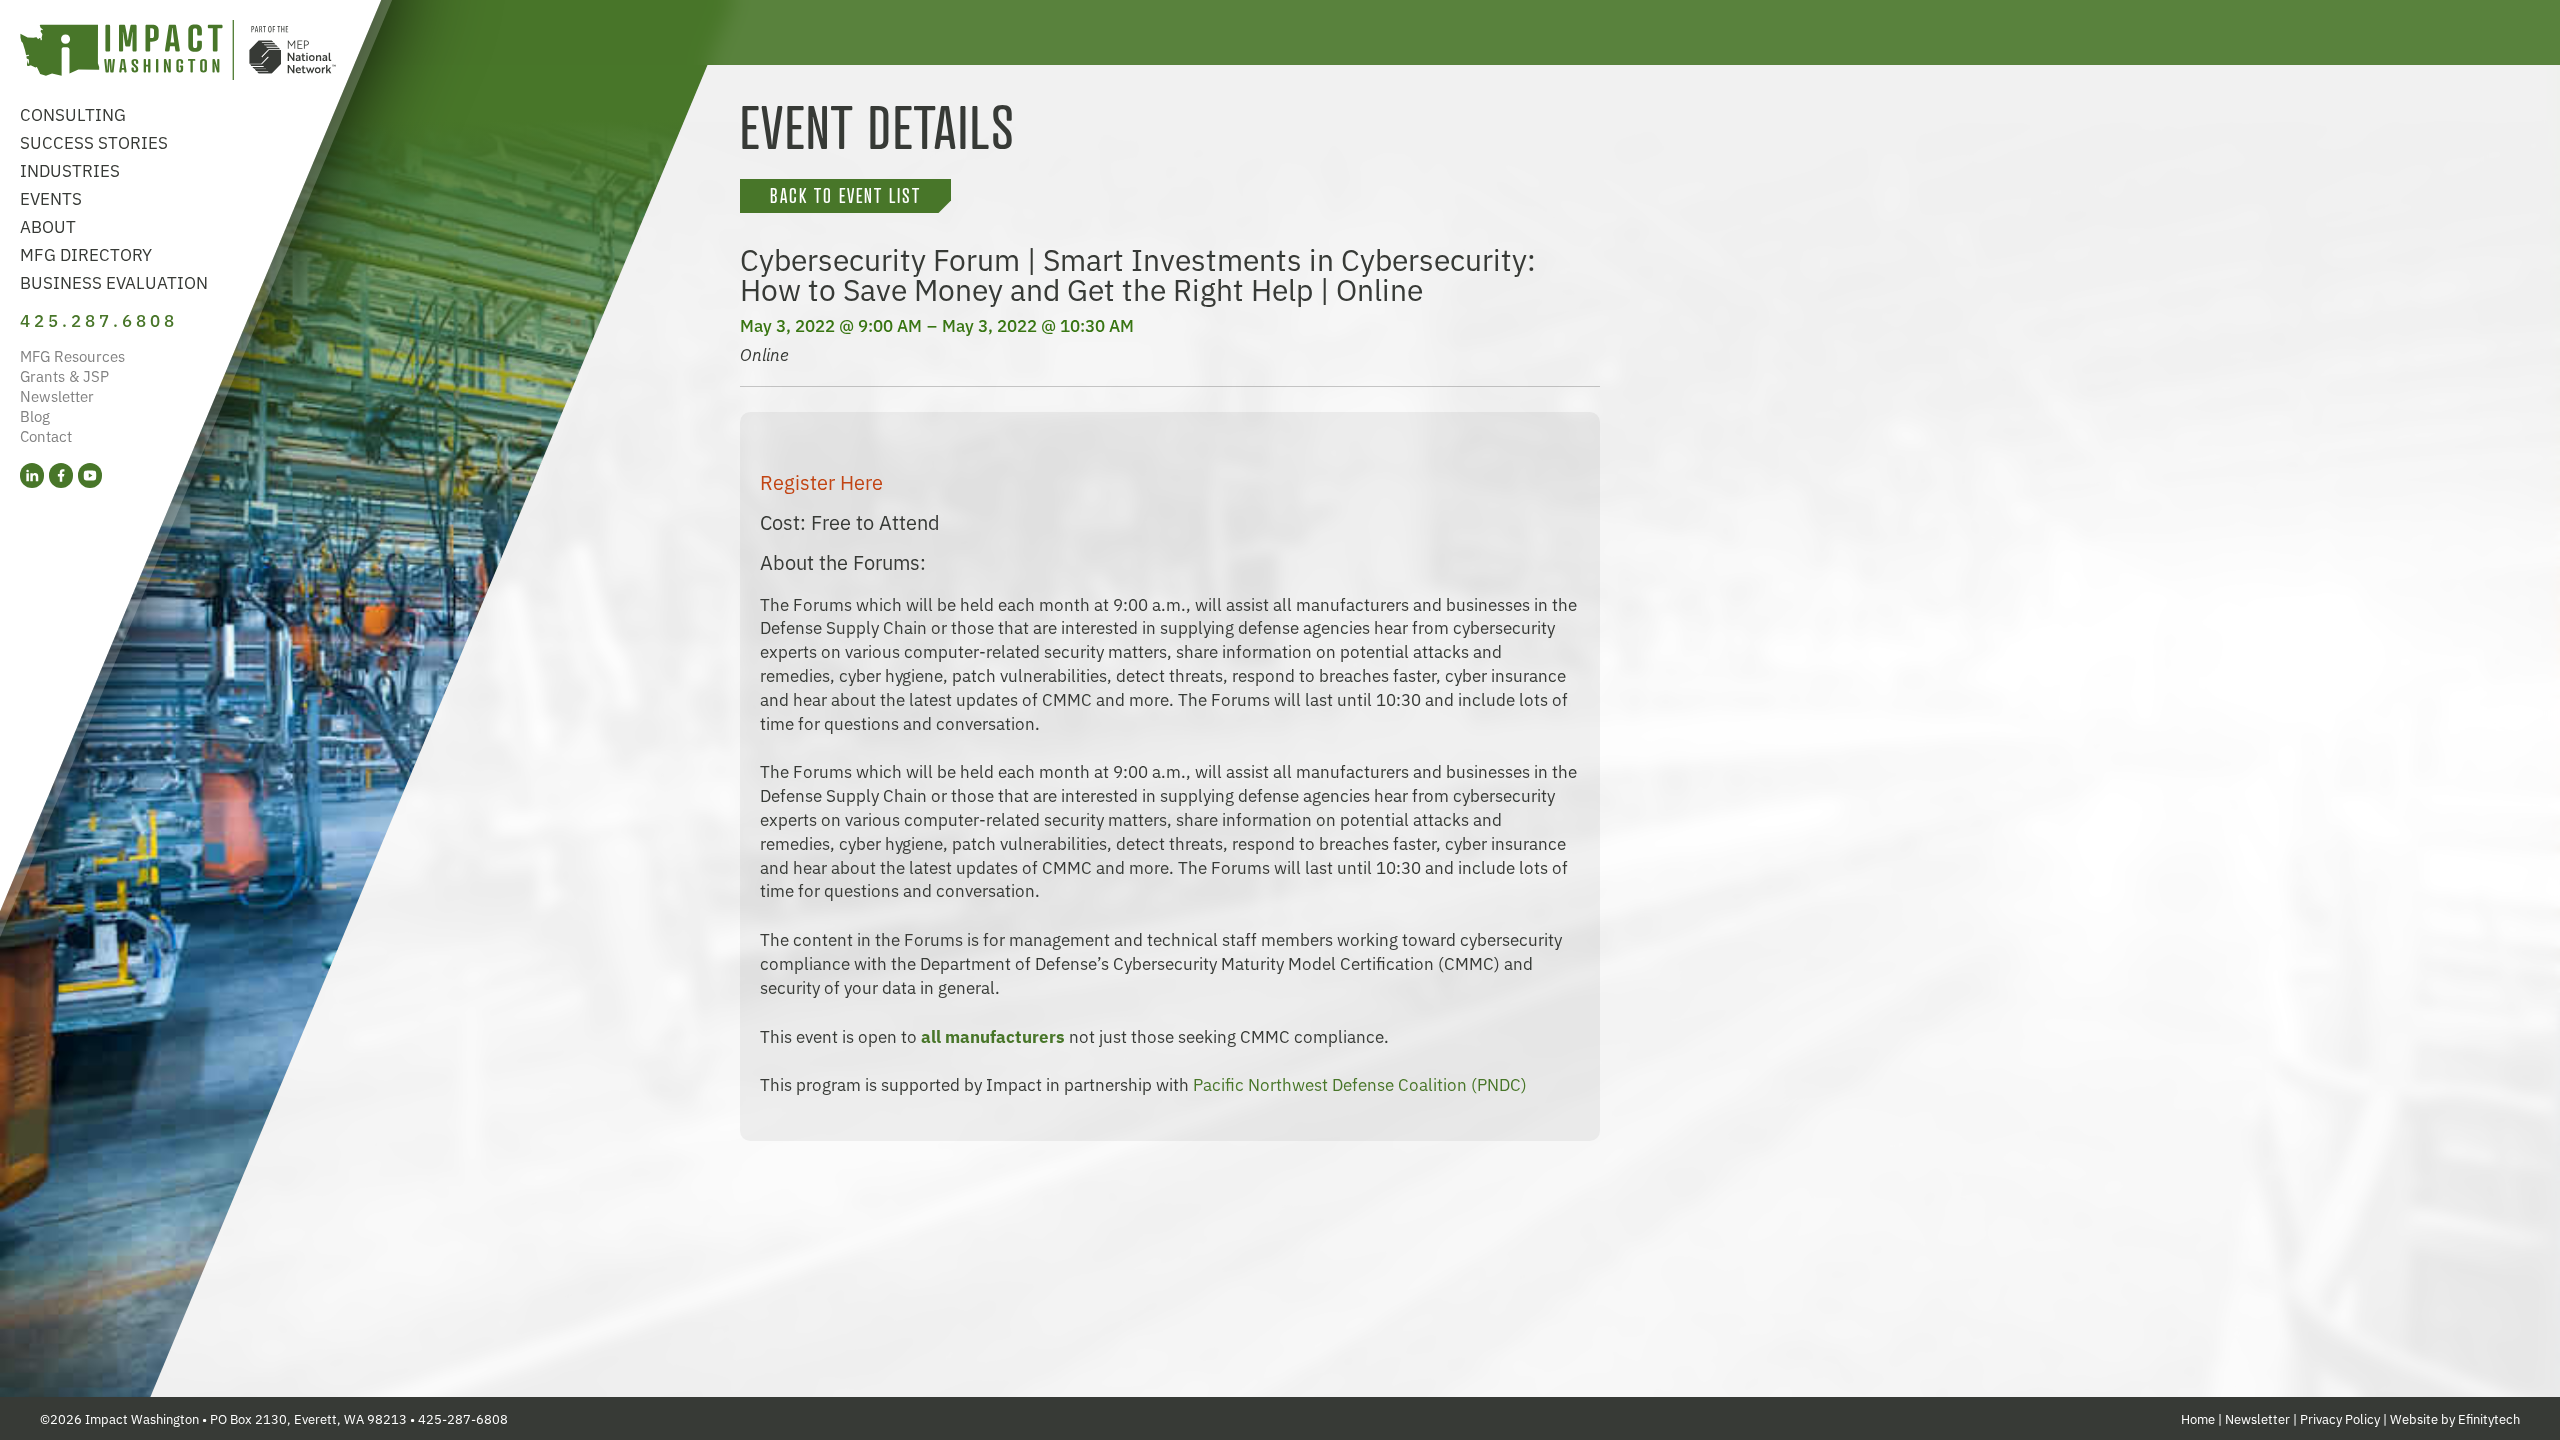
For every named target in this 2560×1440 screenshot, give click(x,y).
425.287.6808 (99, 319)
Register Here (821, 481)
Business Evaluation (114, 281)
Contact (46, 435)
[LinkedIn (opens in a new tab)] (32, 475)
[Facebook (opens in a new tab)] (61, 475)
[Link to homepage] (178, 52)
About (48, 225)
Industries (70, 169)
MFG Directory (86, 253)
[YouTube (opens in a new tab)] (90, 475)
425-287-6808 (463, 1418)
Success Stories (94, 141)
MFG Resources (72, 355)
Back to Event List (845, 196)
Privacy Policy (2340, 1418)
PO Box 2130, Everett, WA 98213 (308, 1418)
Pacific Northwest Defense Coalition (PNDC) (1360, 1083)
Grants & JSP (64, 375)
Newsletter (57, 395)
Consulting (73, 113)
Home (2198, 1418)
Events (51, 197)
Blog (35, 415)
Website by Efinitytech (2455, 1418)
